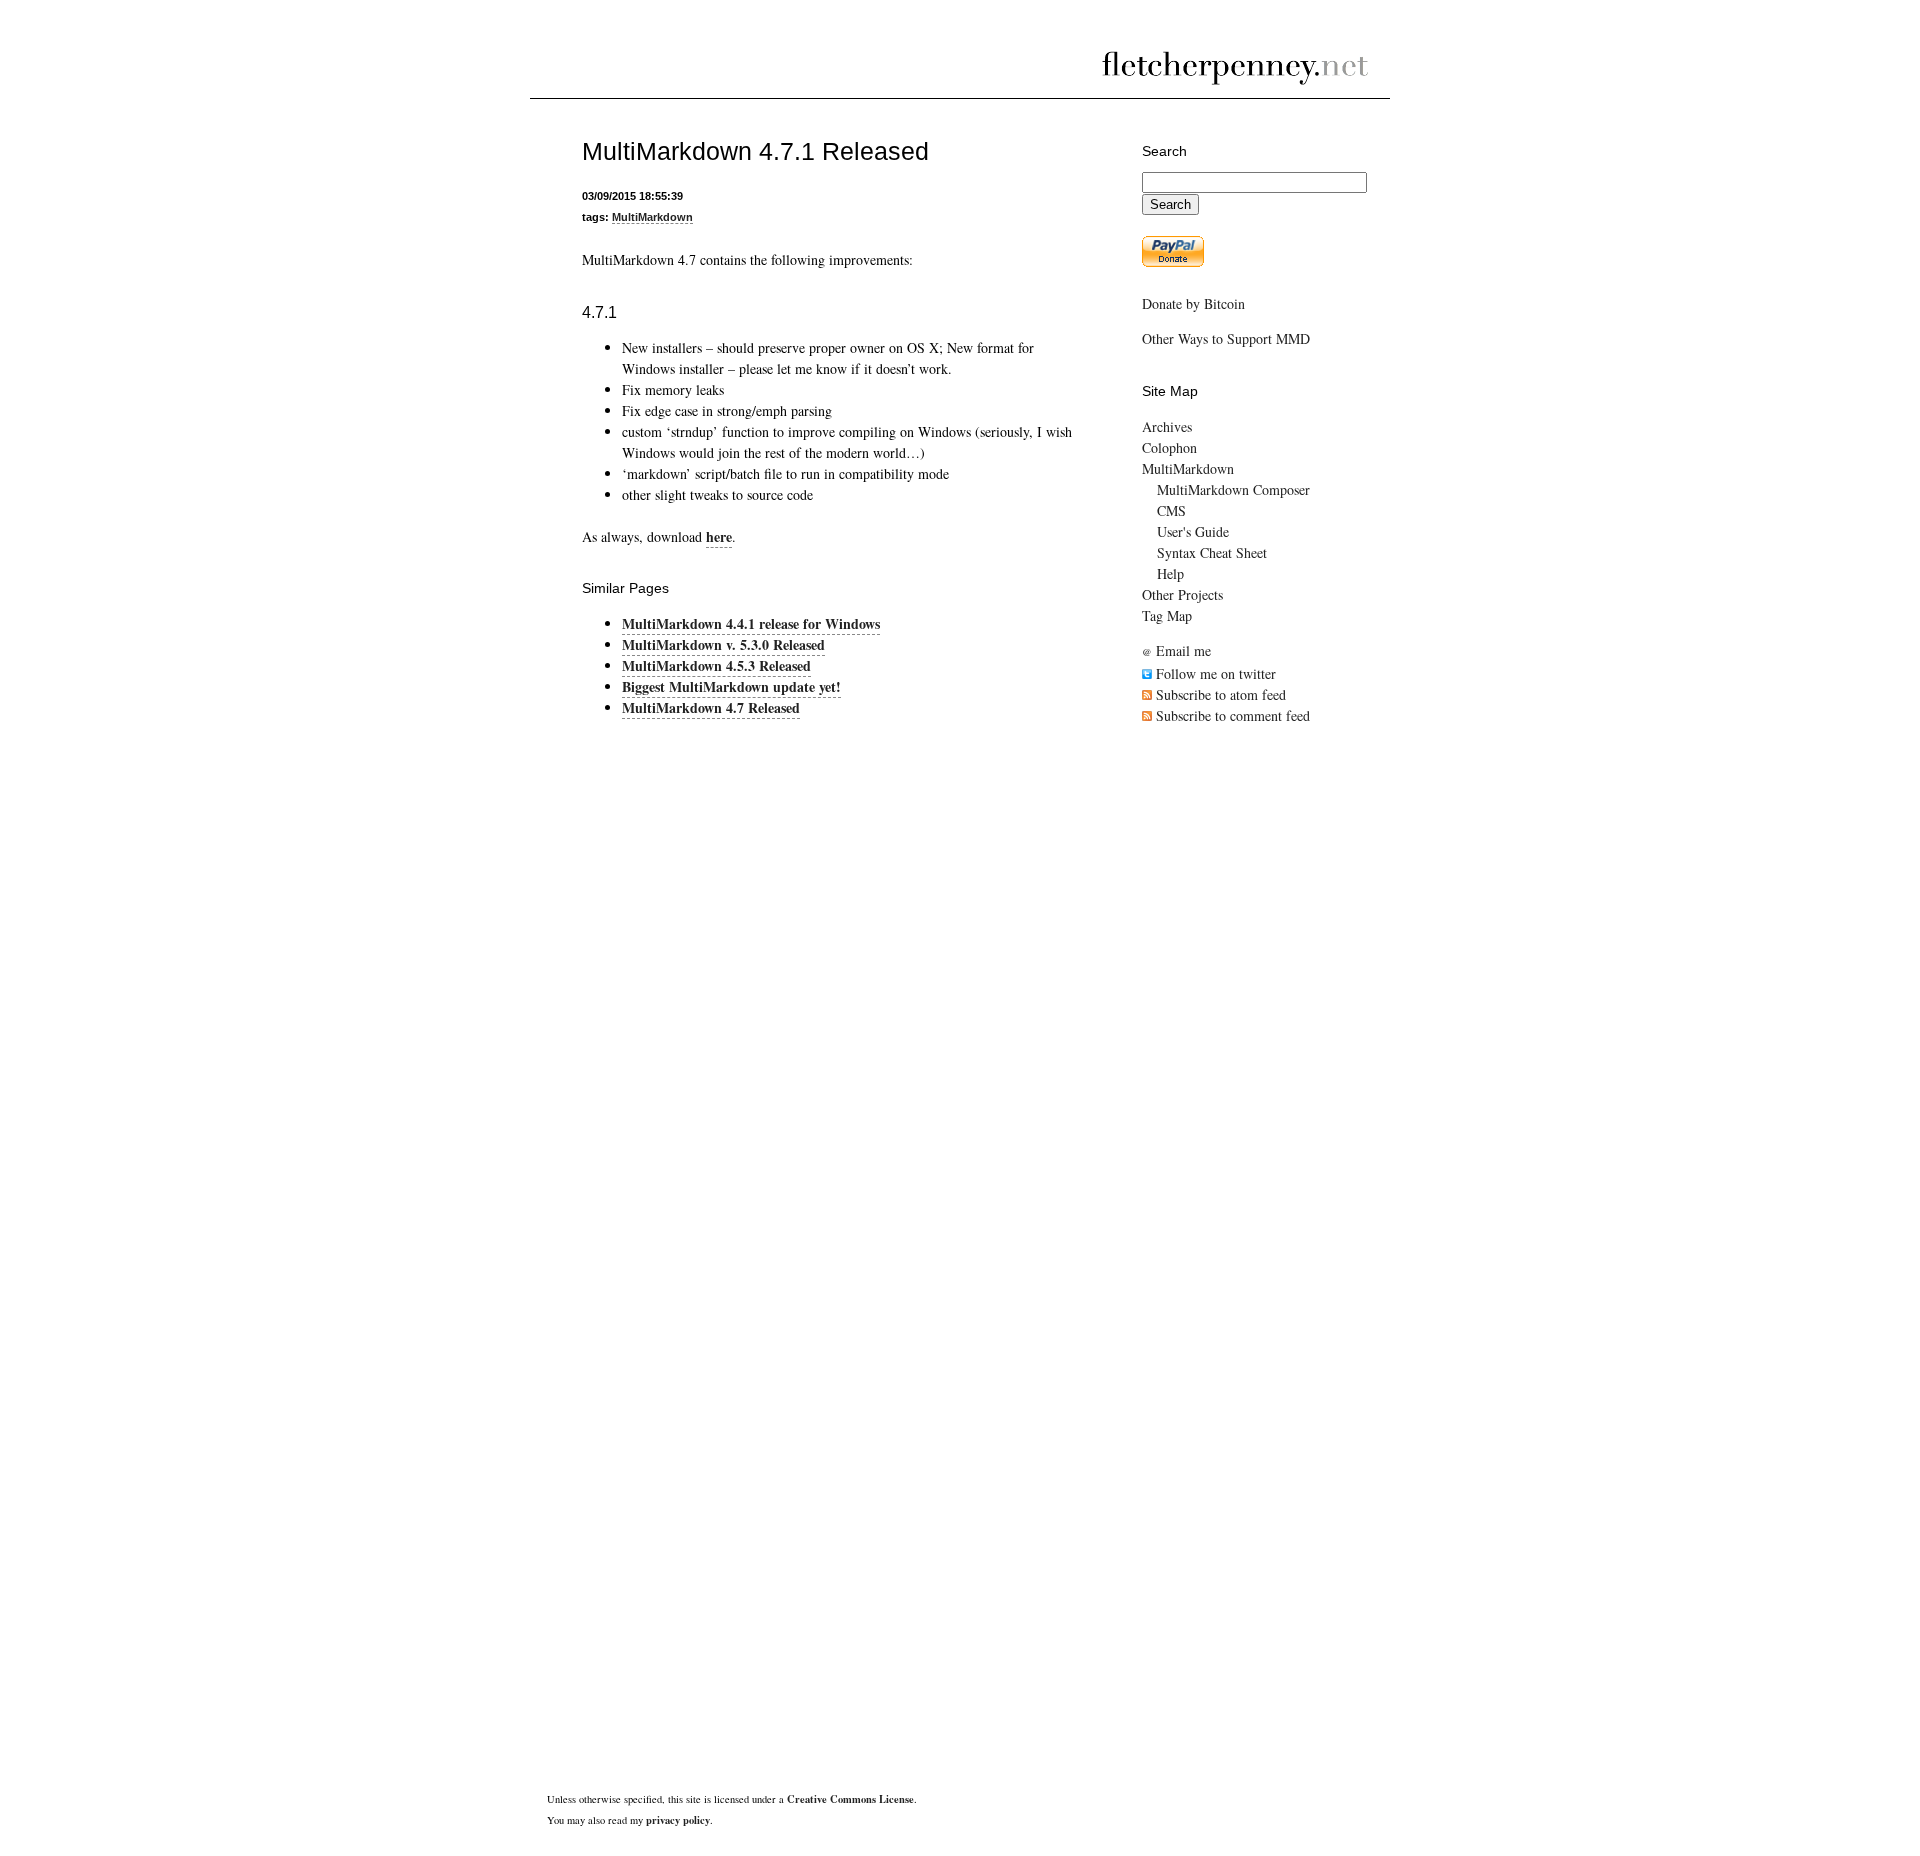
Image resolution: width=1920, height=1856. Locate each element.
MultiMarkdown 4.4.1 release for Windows (751, 623)
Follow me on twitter (1214, 673)
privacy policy (678, 1820)
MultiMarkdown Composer (1233, 489)
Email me (1176, 650)
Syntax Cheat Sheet (1212, 552)
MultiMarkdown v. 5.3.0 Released (723, 644)
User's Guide (1193, 531)
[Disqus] (827, 982)
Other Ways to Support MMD (1226, 338)
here (719, 536)
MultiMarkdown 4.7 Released (711, 707)
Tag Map (1167, 615)
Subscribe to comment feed (1231, 715)
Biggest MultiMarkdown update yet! (731, 686)
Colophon (1169, 447)
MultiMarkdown (652, 217)
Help (1170, 573)
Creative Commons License (850, 1799)
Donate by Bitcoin (1193, 303)
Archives (1167, 426)
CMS (1171, 510)
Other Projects (1182, 594)
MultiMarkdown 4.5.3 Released (716, 665)
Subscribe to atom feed (1219, 694)
